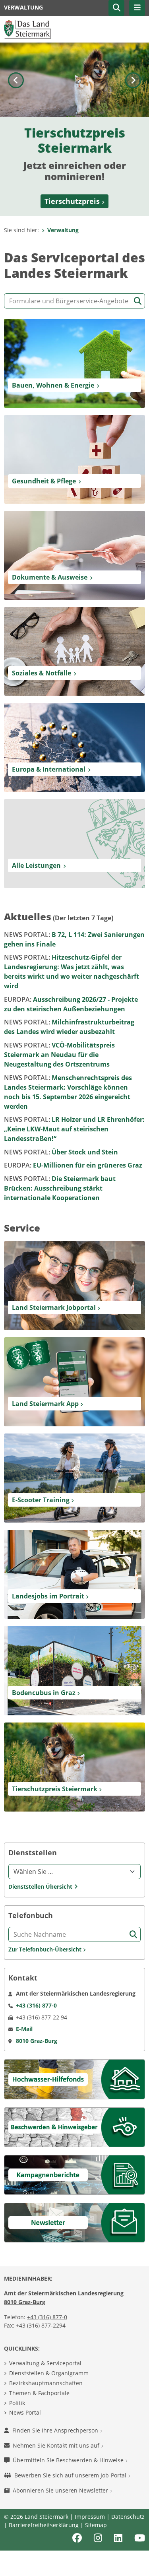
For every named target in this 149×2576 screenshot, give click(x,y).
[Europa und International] (74, 747)
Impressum (90, 2517)
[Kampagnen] (74, 2174)
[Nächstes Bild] (133, 129)
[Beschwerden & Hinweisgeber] (74, 2126)
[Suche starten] (138, 301)
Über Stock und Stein (61, 1152)
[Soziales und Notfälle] (74, 651)
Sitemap (96, 2525)
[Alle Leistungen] (74, 843)
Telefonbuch (31, 1916)
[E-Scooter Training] (74, 1477)
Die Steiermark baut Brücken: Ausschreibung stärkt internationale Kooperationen (60, 1188)
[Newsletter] (74, 2222)
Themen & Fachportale (39, 2393)
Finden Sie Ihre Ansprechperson (56, 2430)
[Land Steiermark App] (74, 1381)
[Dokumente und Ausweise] (74, 555)
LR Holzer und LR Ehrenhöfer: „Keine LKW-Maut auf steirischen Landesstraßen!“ (74, 1129)
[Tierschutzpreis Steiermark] (74, 1766)
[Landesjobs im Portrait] (74, 1574)
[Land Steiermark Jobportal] (74, 1285)
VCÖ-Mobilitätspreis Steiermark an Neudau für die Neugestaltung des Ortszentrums (59, 1055)
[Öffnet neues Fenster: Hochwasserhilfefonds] (74, 2078)
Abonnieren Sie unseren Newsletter (61, 2490)
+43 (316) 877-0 (47, 2317)
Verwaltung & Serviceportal (45, 2363)
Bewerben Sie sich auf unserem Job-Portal (71, 2475)
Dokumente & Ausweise (50, 577)
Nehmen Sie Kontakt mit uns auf (57, 2445)
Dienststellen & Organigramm (49, 2373)
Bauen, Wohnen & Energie (53, 385)
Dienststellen (33, 1853)
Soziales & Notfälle (42, 673)
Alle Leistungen (36, 865)
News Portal (25, 2412)
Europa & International (49, 769)
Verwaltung (63, 230)
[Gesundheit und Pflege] (74, 459)
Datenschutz (128, 2517)
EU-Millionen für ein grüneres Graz (73, 1165)
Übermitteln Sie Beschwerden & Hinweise (69, 2460)
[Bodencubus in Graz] (74, 1670)
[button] (116, 8)
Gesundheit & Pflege (44, 481)
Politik (17, 2403)
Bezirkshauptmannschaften (46, 2383)
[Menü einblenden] (137, 8)
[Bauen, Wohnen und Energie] (74, 363)
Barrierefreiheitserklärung (44, 2525)
